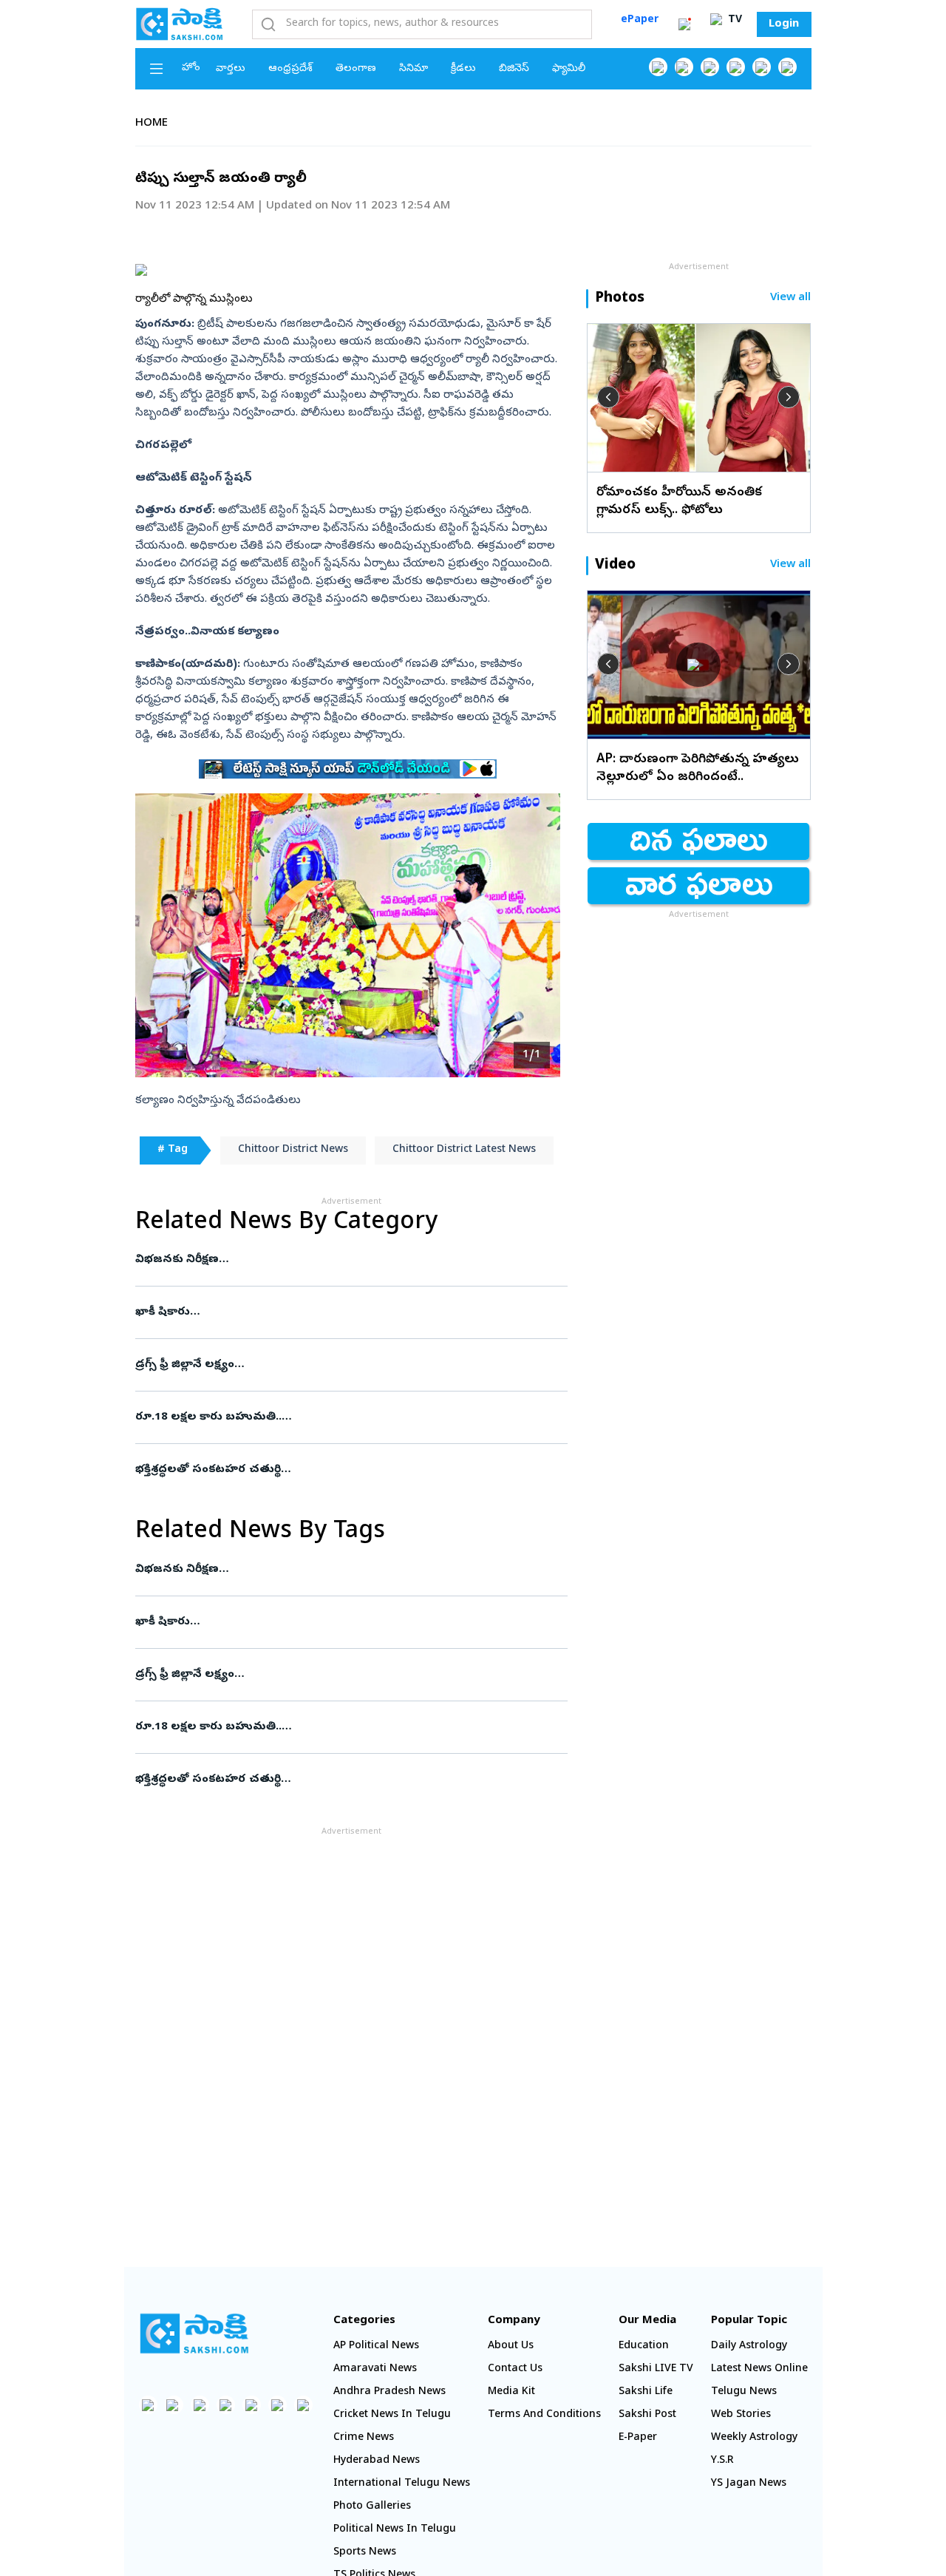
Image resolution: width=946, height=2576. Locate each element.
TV (734, 20)
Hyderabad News (377, 2461)
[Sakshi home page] (194, 2333)
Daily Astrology (749, 2346)
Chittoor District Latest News (464, 1150)
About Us (511, 2346)
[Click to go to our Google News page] (787, 67)
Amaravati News (375, 2369)
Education (644, 2346)
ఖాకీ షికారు (347, 1312)
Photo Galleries (372, 2507)
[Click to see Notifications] (684, 24)
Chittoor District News (293, 1150)
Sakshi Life (646, 2392)
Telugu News (744, 2392)
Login (784, 24)
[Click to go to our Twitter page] (710, 67)
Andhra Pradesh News (389, 2392)
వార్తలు (231, 69)
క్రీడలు (463, 69)
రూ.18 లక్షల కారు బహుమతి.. (340, 1417)
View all (790, 298)
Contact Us (515, 2369)
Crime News (364, 2438)
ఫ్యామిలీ (569, 69)
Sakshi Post (647, 2415)
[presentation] (608, 397)
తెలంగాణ (356, 69)
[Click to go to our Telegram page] (278, 2405)
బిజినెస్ (514, 69)
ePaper (640, 20)
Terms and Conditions (544, 2415)
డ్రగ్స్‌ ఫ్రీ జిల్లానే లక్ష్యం (347, 1365)
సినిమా (414, 69)
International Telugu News (402, 2484)
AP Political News (376, 2346)
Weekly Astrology (754, 2438)
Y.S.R (722, 2461)
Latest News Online (759, 2369)
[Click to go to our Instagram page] (736, 67)
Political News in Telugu (395, 2530)
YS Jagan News (749, 2484)
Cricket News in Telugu (392, 2415)
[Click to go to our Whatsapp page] (684, 67)
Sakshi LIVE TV (656, 2369)
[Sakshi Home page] (180, 24)
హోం (191, 68)
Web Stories (741, 2415)
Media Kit (511, 2392)
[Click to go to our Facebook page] (658, 67)
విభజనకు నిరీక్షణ (349, 1260)
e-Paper (638, 2438)
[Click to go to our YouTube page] (762, 67)
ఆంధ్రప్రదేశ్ (290, 69)
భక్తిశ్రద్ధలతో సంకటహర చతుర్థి (351, 1470)
